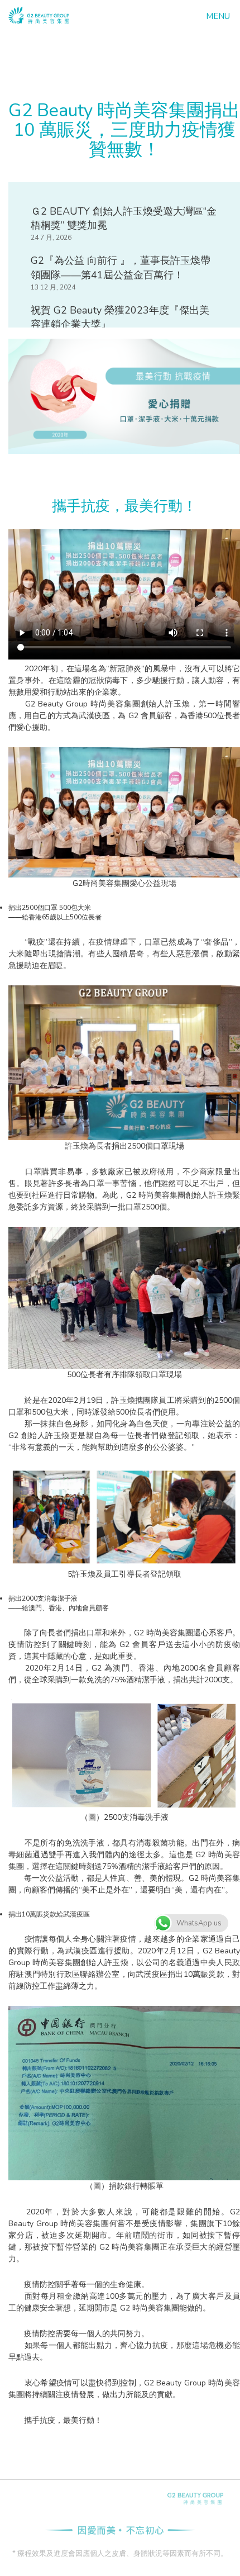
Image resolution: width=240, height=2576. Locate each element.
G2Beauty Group (39, 15)
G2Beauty (195, 2499)
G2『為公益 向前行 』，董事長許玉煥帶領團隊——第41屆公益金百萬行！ (121, 268)
